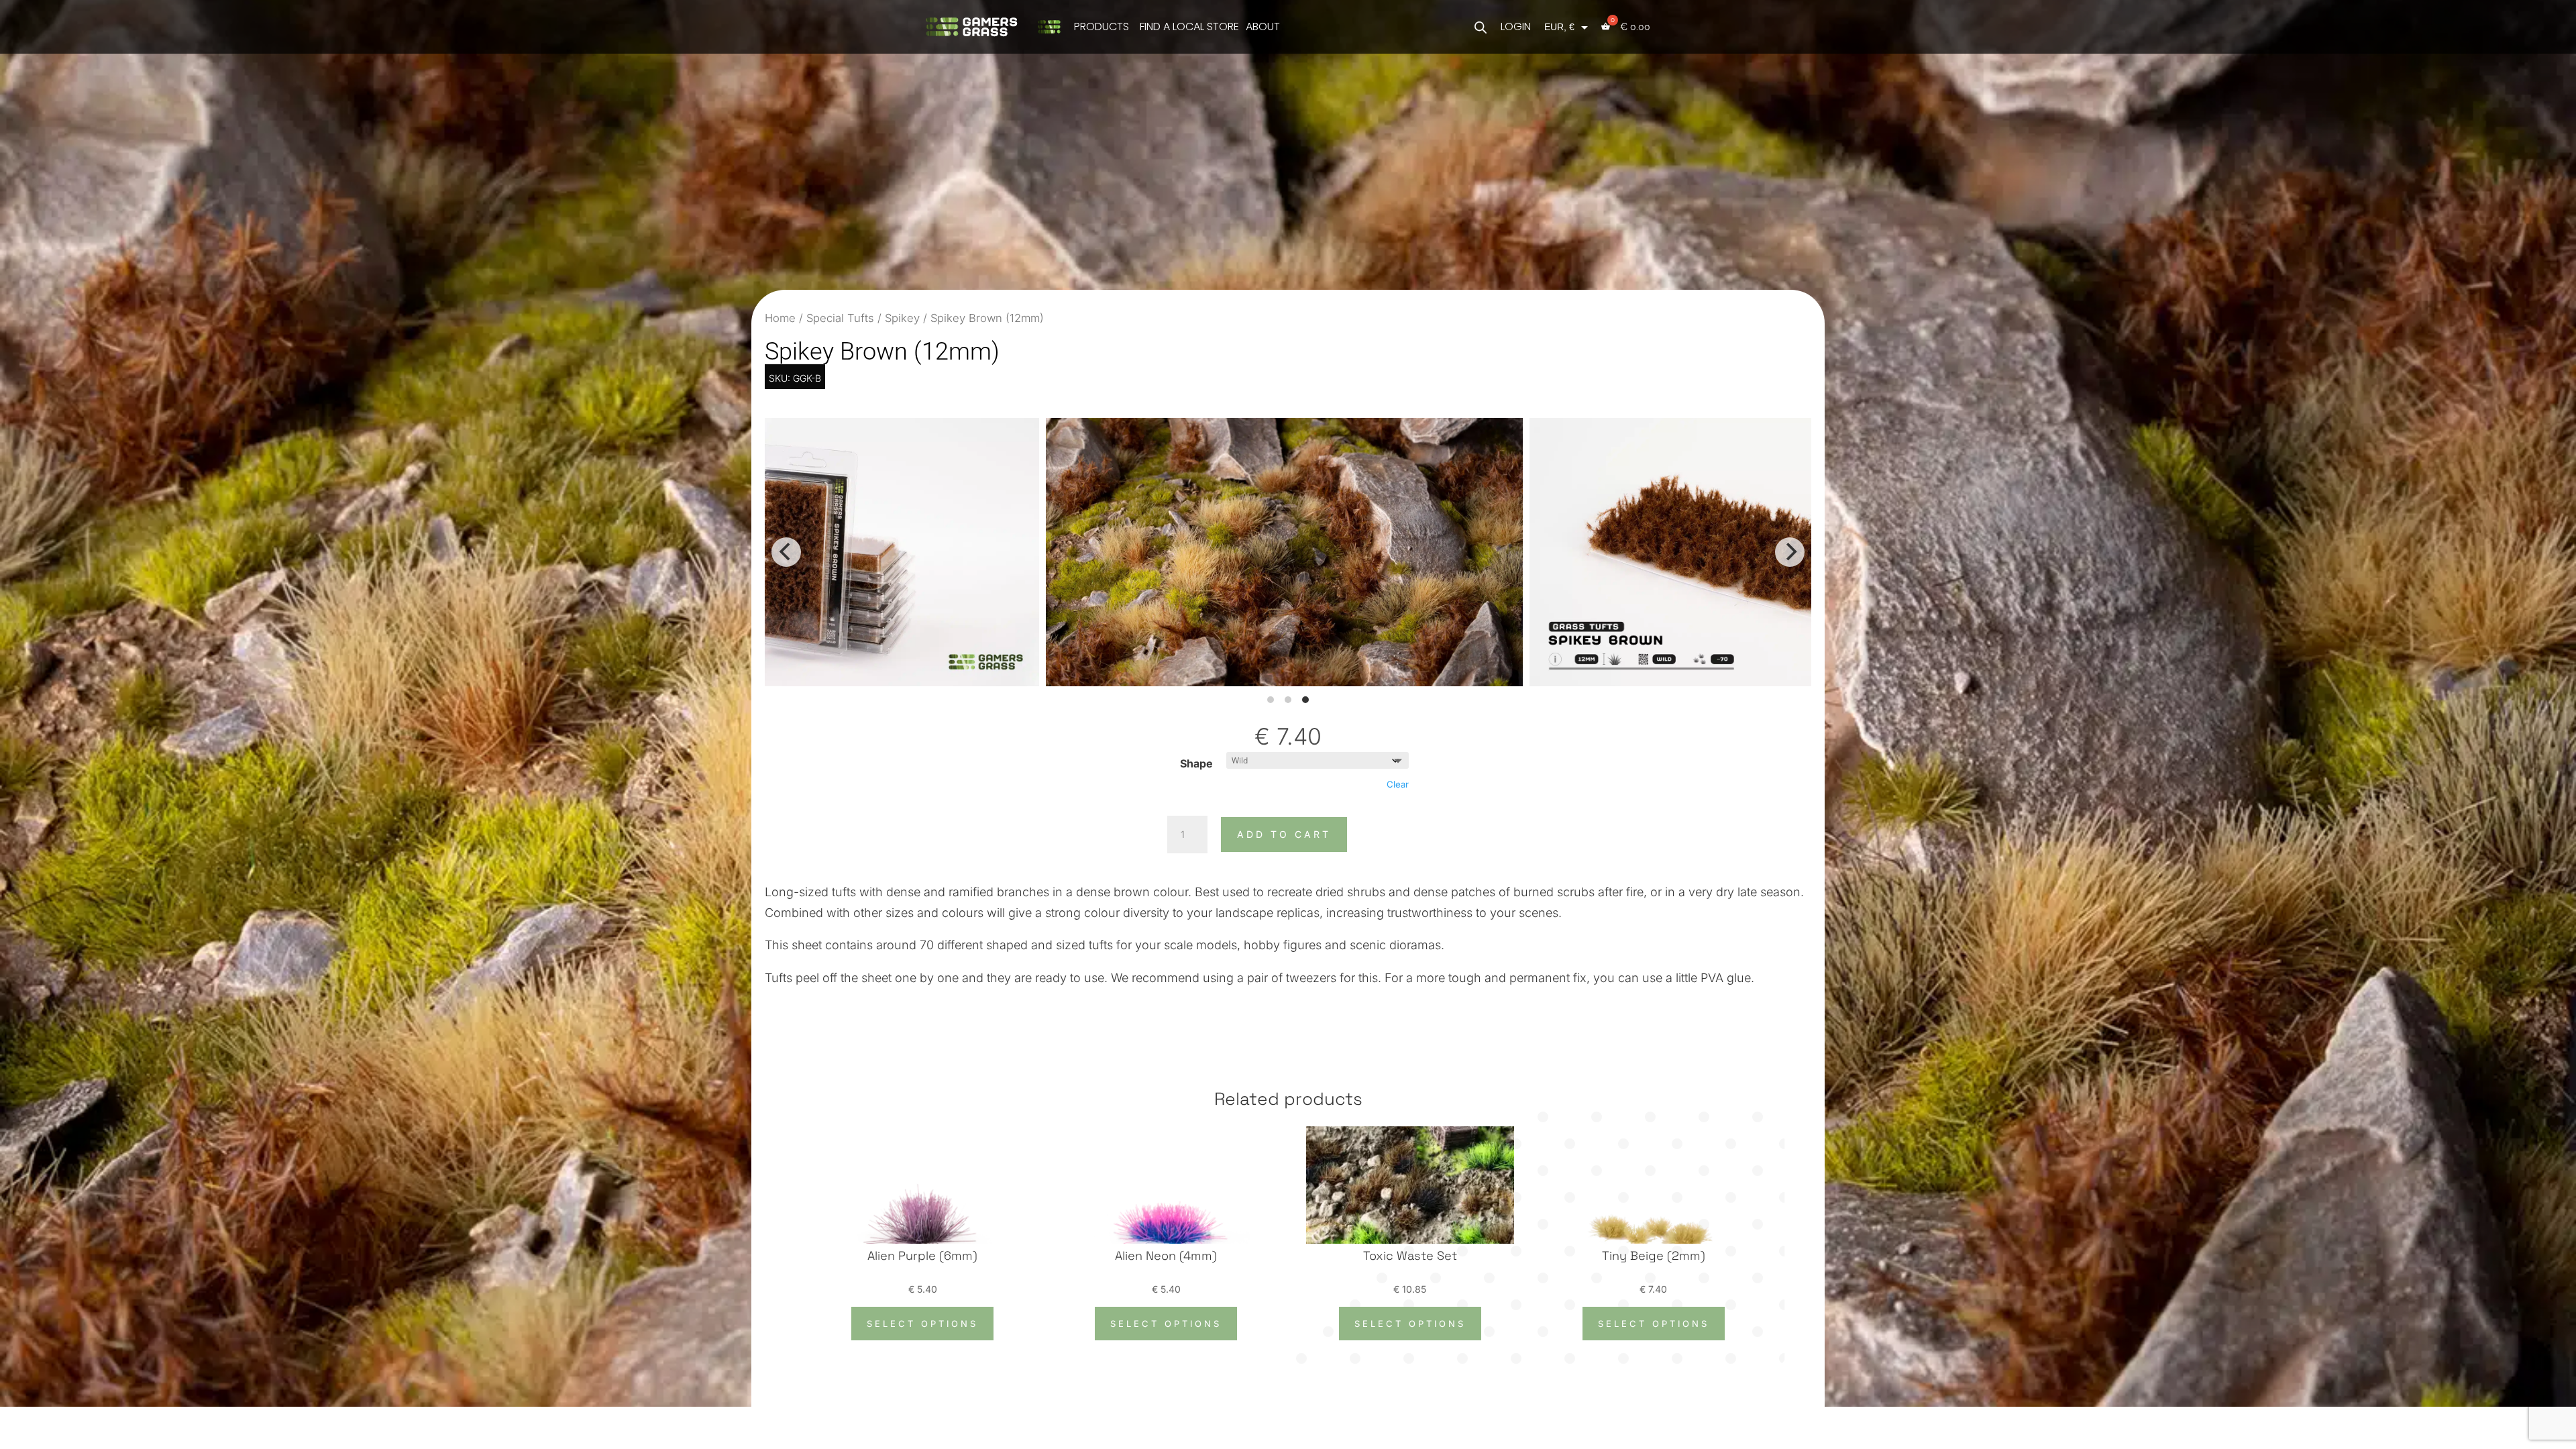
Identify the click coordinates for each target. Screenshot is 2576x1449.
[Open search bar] (1481, 26)
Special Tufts (840, 318)
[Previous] (786, 552)
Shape (1196, 763)
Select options (922, 1324)
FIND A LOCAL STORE (1189, 26)
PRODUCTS (1102, 26)
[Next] (1790, 552)
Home (780, 318)
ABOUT (1263, 26)
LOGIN (1516, 26)
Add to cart (1284, 834)
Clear (1398, 784)
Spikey (902, 318)
